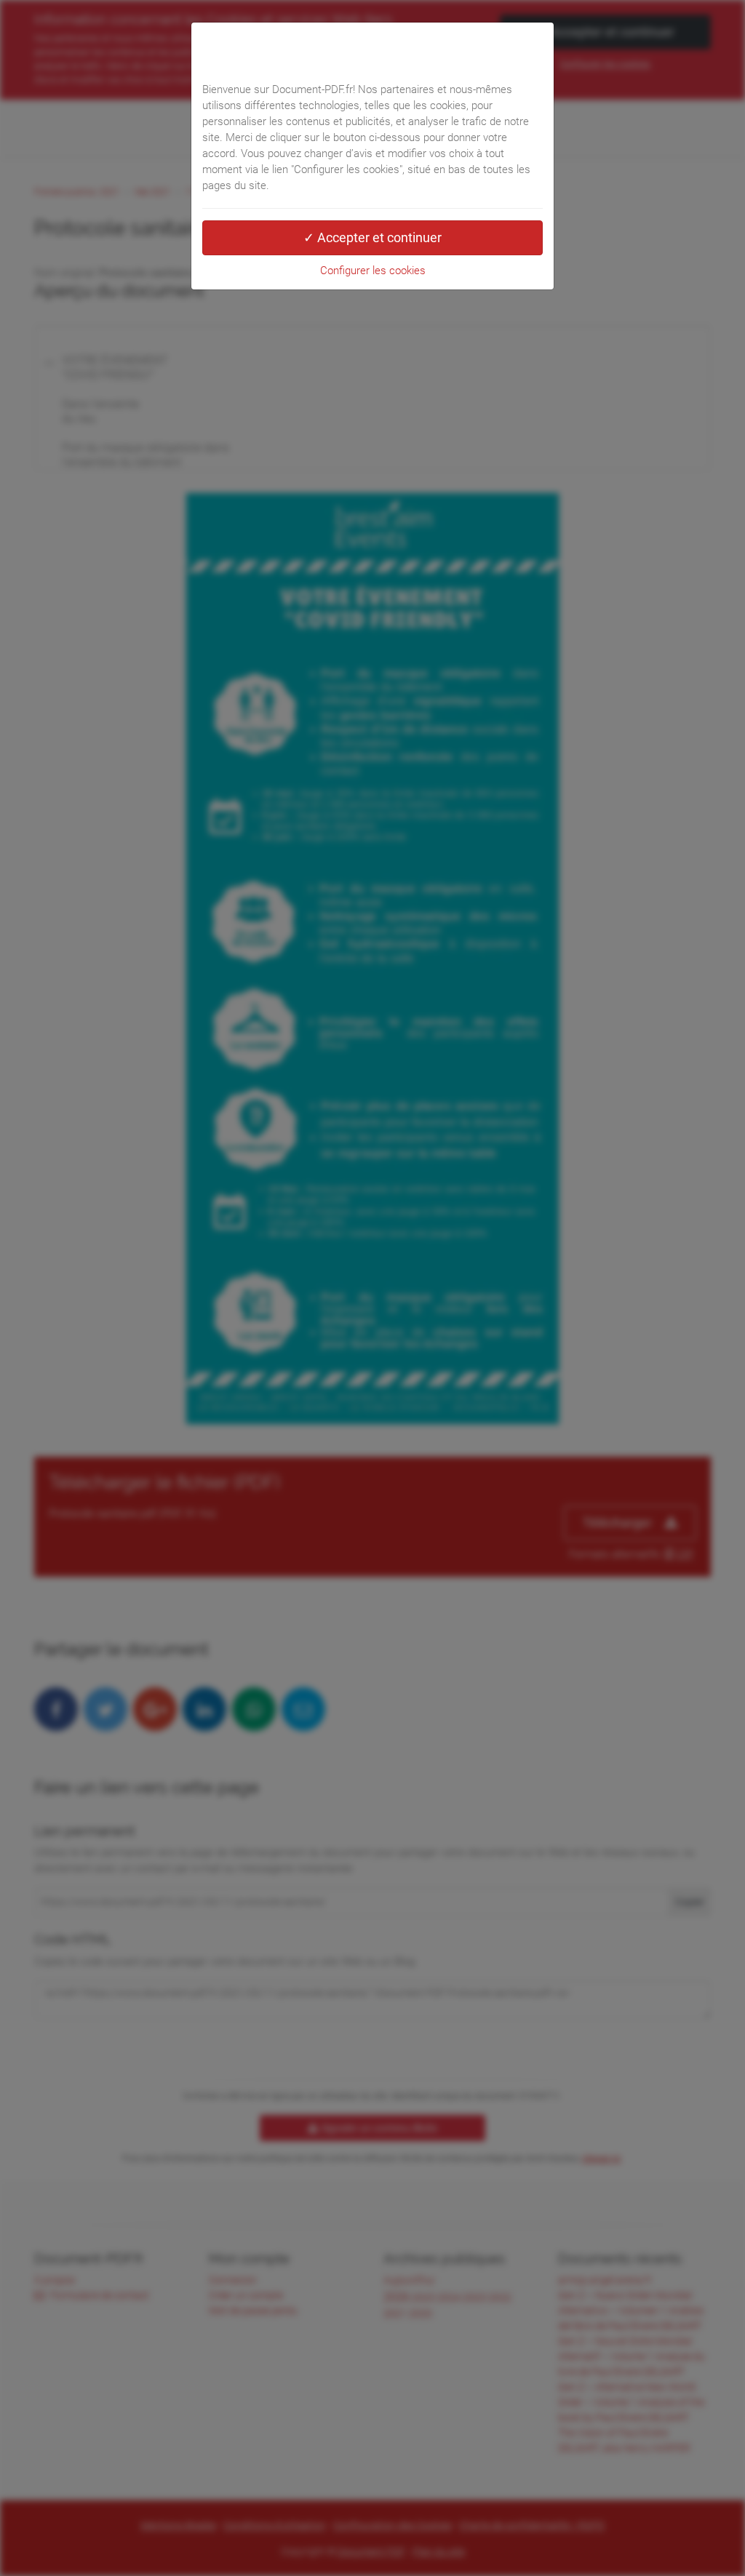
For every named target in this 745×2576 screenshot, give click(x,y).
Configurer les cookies (373, 271)
